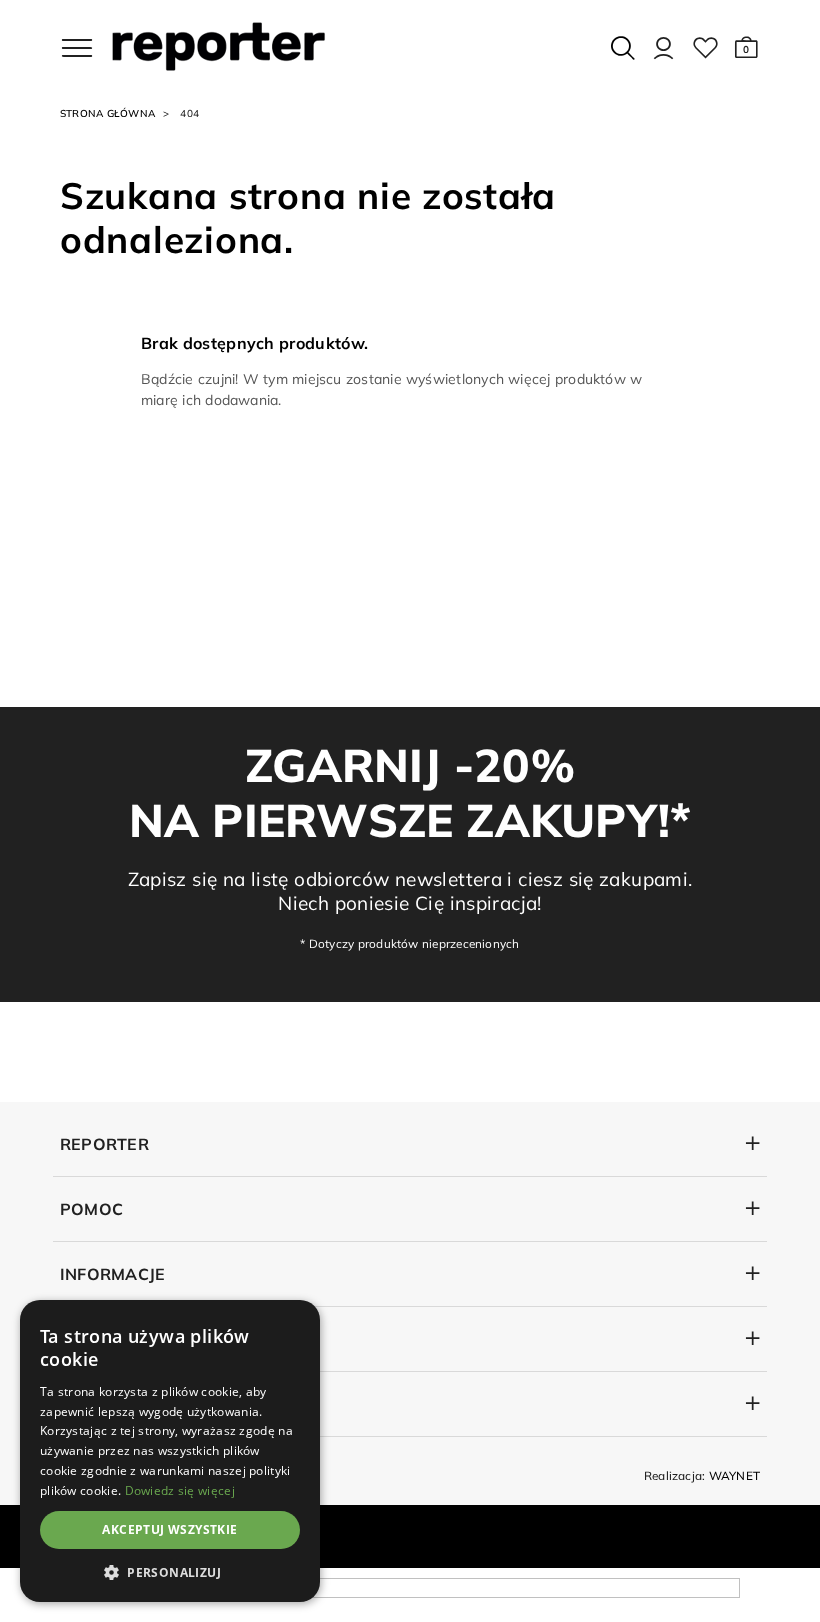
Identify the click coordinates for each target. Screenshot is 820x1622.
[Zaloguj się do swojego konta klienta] (663, 48)
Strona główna (107, 113)
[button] (746, 48)
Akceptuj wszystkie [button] (169, 1529)
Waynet (734, 1475)
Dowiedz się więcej (180, 1490)
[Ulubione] (705, 48)
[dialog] (170, 1451)
